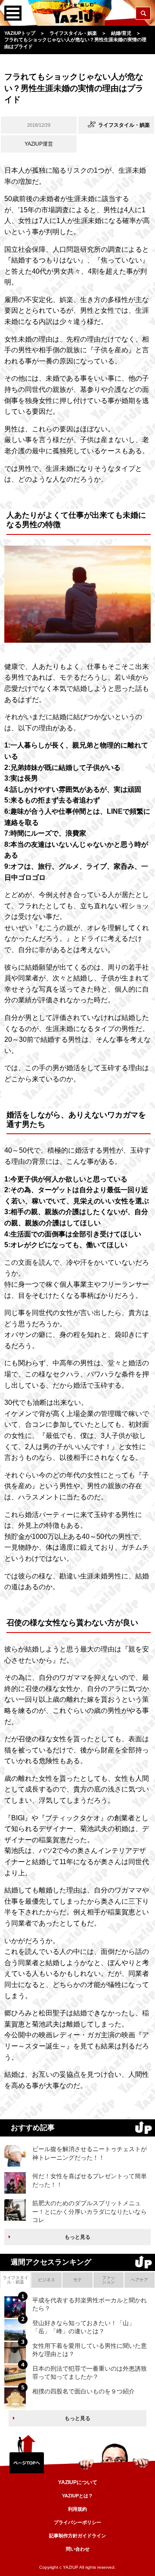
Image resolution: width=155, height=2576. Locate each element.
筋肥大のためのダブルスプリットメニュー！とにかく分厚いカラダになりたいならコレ (90, 2211)
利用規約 (77, 2509)
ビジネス (46, 2280)
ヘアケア (139, 2280)
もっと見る (77, 2237)
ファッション (108, 2280)
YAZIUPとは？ (77, 2496)
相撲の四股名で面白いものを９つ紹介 (84, 2391)
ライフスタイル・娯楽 (15, 2280)
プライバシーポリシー (77, 2522)
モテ (77, 2280)
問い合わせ (78, 2549)
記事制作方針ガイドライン (77, 2536)
